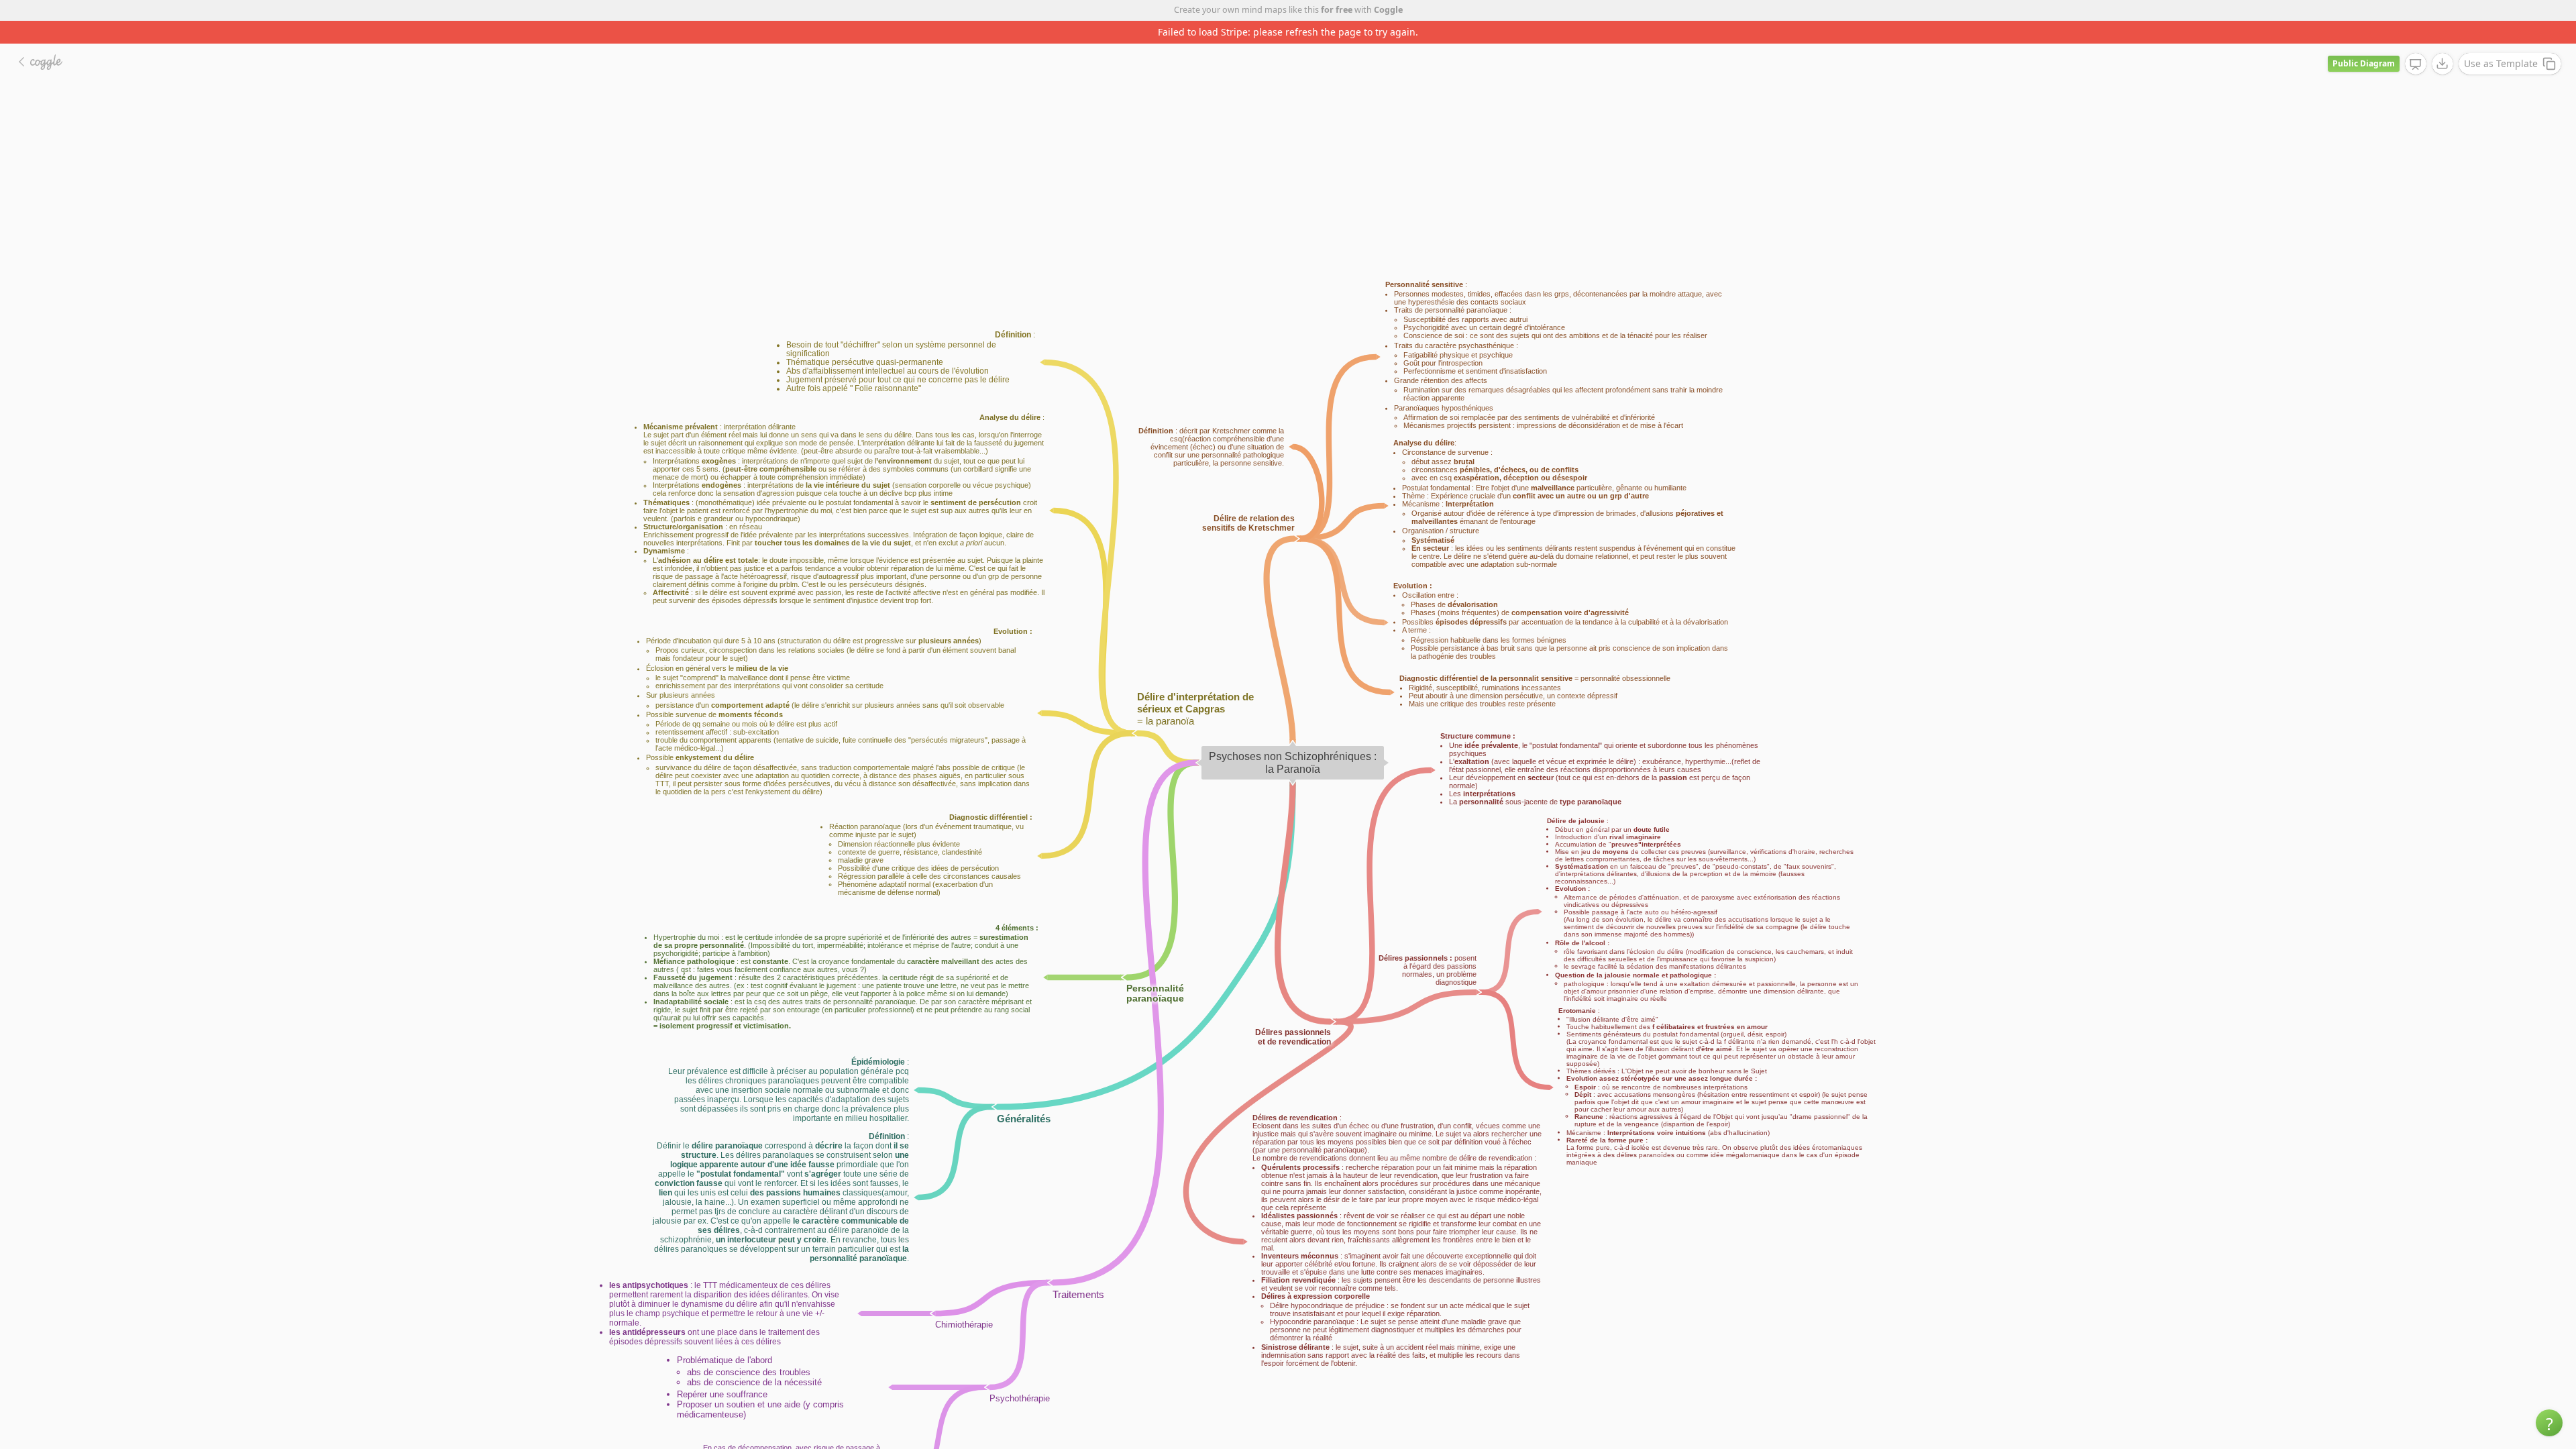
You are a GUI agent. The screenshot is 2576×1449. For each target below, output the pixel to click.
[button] (2549, 1423)
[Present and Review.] (2416, 42)
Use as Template (2501, 41)
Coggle (1388, 10)
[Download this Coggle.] (2443, 41)
